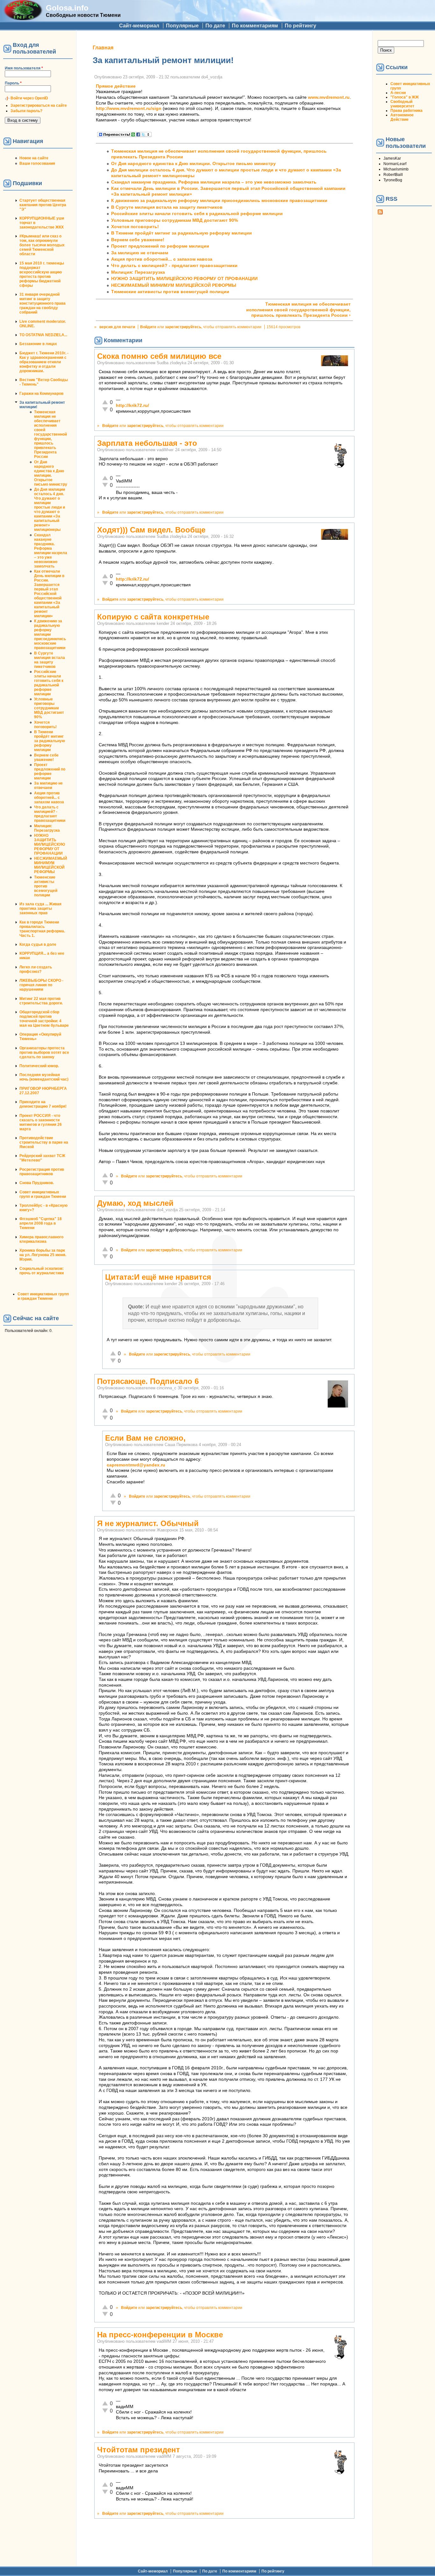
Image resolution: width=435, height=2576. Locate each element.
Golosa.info (67, 8)
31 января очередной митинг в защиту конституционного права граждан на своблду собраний (43, 303)
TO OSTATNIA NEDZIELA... (43, 335)
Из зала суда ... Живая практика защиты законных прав (40, 908)
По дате (215, 26)
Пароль (13, 83)
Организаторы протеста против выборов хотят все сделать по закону (44, 1053)
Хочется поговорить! (45, 725)
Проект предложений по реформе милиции (50, 771)
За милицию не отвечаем (48, 785)
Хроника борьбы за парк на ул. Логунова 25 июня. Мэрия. (43, 1255)
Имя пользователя (24, 68)
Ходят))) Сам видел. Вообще (151, 530)
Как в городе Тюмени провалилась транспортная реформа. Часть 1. (42, 929)
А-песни (398, 93)
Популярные (182, 26)
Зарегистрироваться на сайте (39, 105)
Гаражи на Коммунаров (41, 394)
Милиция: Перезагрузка (47, 828)
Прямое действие (116, 86)
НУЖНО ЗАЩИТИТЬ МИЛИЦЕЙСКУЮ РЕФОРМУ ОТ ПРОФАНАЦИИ (50, 844)
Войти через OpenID (29, 98)
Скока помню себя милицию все (159, 356)
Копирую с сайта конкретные (153, 617)
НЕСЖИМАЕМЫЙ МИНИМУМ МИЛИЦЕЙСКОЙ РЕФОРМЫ (51, 865)
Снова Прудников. (37, 1183)
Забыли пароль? (26, 111)
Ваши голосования (37, 163)
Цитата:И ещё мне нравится (158, 1277)
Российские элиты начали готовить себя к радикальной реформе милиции (49, 683)
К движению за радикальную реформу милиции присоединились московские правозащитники (50, 634)
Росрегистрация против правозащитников (42, 1172)
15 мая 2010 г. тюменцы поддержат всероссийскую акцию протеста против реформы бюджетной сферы (42, 274)
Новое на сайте (34, 158)
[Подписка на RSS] (380, 213)
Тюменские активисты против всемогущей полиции (46, 886)
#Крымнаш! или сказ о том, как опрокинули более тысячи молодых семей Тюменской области (42, 245)
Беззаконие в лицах (38, 344)
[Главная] (23, 18)
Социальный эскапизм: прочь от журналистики (42, 1271)
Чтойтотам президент (139, 2450)
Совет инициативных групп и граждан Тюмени (43, 1194)
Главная (103, 48)
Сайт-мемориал (139, 26)
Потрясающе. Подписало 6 (148, 1381)
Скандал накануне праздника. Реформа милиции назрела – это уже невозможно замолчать (51, 551)
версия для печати (117, 327)
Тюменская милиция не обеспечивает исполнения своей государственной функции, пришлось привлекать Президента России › (298, 310)
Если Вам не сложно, (145, 1438)
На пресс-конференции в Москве (160, 2335)
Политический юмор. (39, 1066)
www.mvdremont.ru (329, 97)
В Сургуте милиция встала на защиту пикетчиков (50, 660)
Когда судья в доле (38, 944)
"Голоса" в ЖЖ (405, 97)
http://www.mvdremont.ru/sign (129, 109)
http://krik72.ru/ (132, 405)
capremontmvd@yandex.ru (136, 1465)
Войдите (148, 327)
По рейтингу (300, 26)
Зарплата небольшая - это (147, 443)
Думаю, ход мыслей (135, 1203)
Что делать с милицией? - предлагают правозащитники (50, 814)
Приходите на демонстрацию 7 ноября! (43, 1104)
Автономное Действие (402, 117)
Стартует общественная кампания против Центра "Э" (43, 205)
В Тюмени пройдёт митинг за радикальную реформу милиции (50, 741)
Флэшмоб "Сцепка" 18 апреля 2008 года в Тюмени (41, 1223)
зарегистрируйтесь (183, 327)
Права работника (406, 111)
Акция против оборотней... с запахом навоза (49, 798)
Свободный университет (402, 104)
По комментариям (255, 26)
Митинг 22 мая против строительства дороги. (41, 1001)
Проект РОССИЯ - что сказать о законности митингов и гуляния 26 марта (41, 1122)
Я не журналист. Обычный (148, 1523)
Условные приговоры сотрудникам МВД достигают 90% (49, 708)
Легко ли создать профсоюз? (36, 969)
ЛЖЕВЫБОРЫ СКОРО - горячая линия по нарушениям (41, 985)
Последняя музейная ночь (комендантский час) (44, 1077)
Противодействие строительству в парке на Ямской (44, 1142)
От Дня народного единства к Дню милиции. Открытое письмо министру (51, 473)
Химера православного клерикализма (41, 1239)
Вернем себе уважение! (46, 757)
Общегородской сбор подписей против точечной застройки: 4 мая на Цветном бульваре (44, 1019)
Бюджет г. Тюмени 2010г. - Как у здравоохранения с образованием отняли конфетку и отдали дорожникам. (44, 362)
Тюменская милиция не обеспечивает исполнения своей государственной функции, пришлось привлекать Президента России (50, 434)
